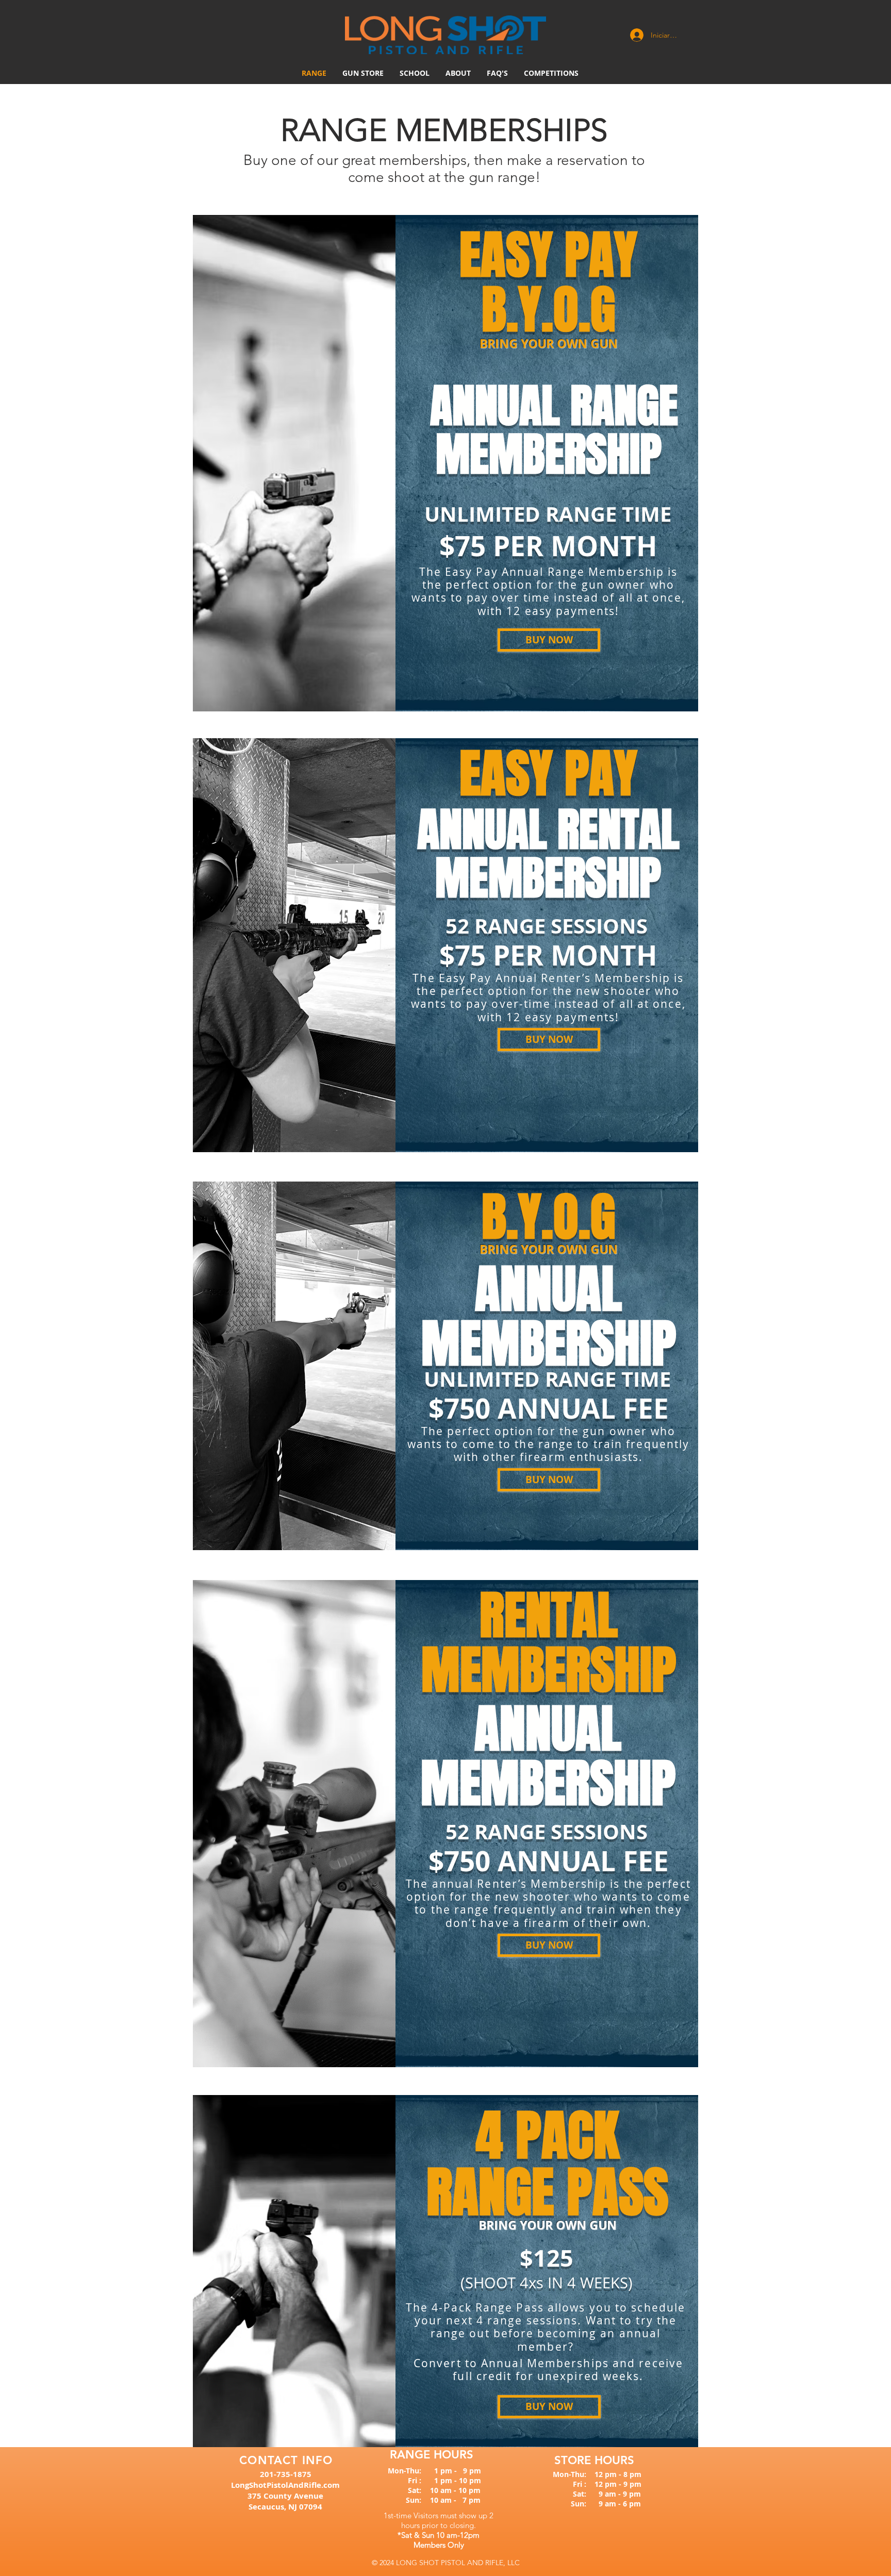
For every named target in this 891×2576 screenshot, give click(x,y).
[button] (458, 73)
